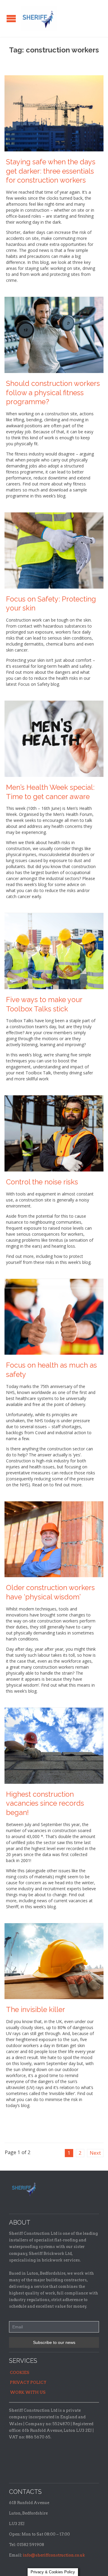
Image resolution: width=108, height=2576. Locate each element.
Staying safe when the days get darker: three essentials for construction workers (51, 171)
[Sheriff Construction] (39, 18)
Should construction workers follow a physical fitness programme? (53, 393)
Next (95, 2153)
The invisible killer (36, 2010)
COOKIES (20, 2373)
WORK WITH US (28, 2392)
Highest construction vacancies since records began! (45, 1804)
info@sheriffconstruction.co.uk (54, 2555)
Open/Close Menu (11, 18)
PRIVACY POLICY (28, 2382)
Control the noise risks (42, 1182)
